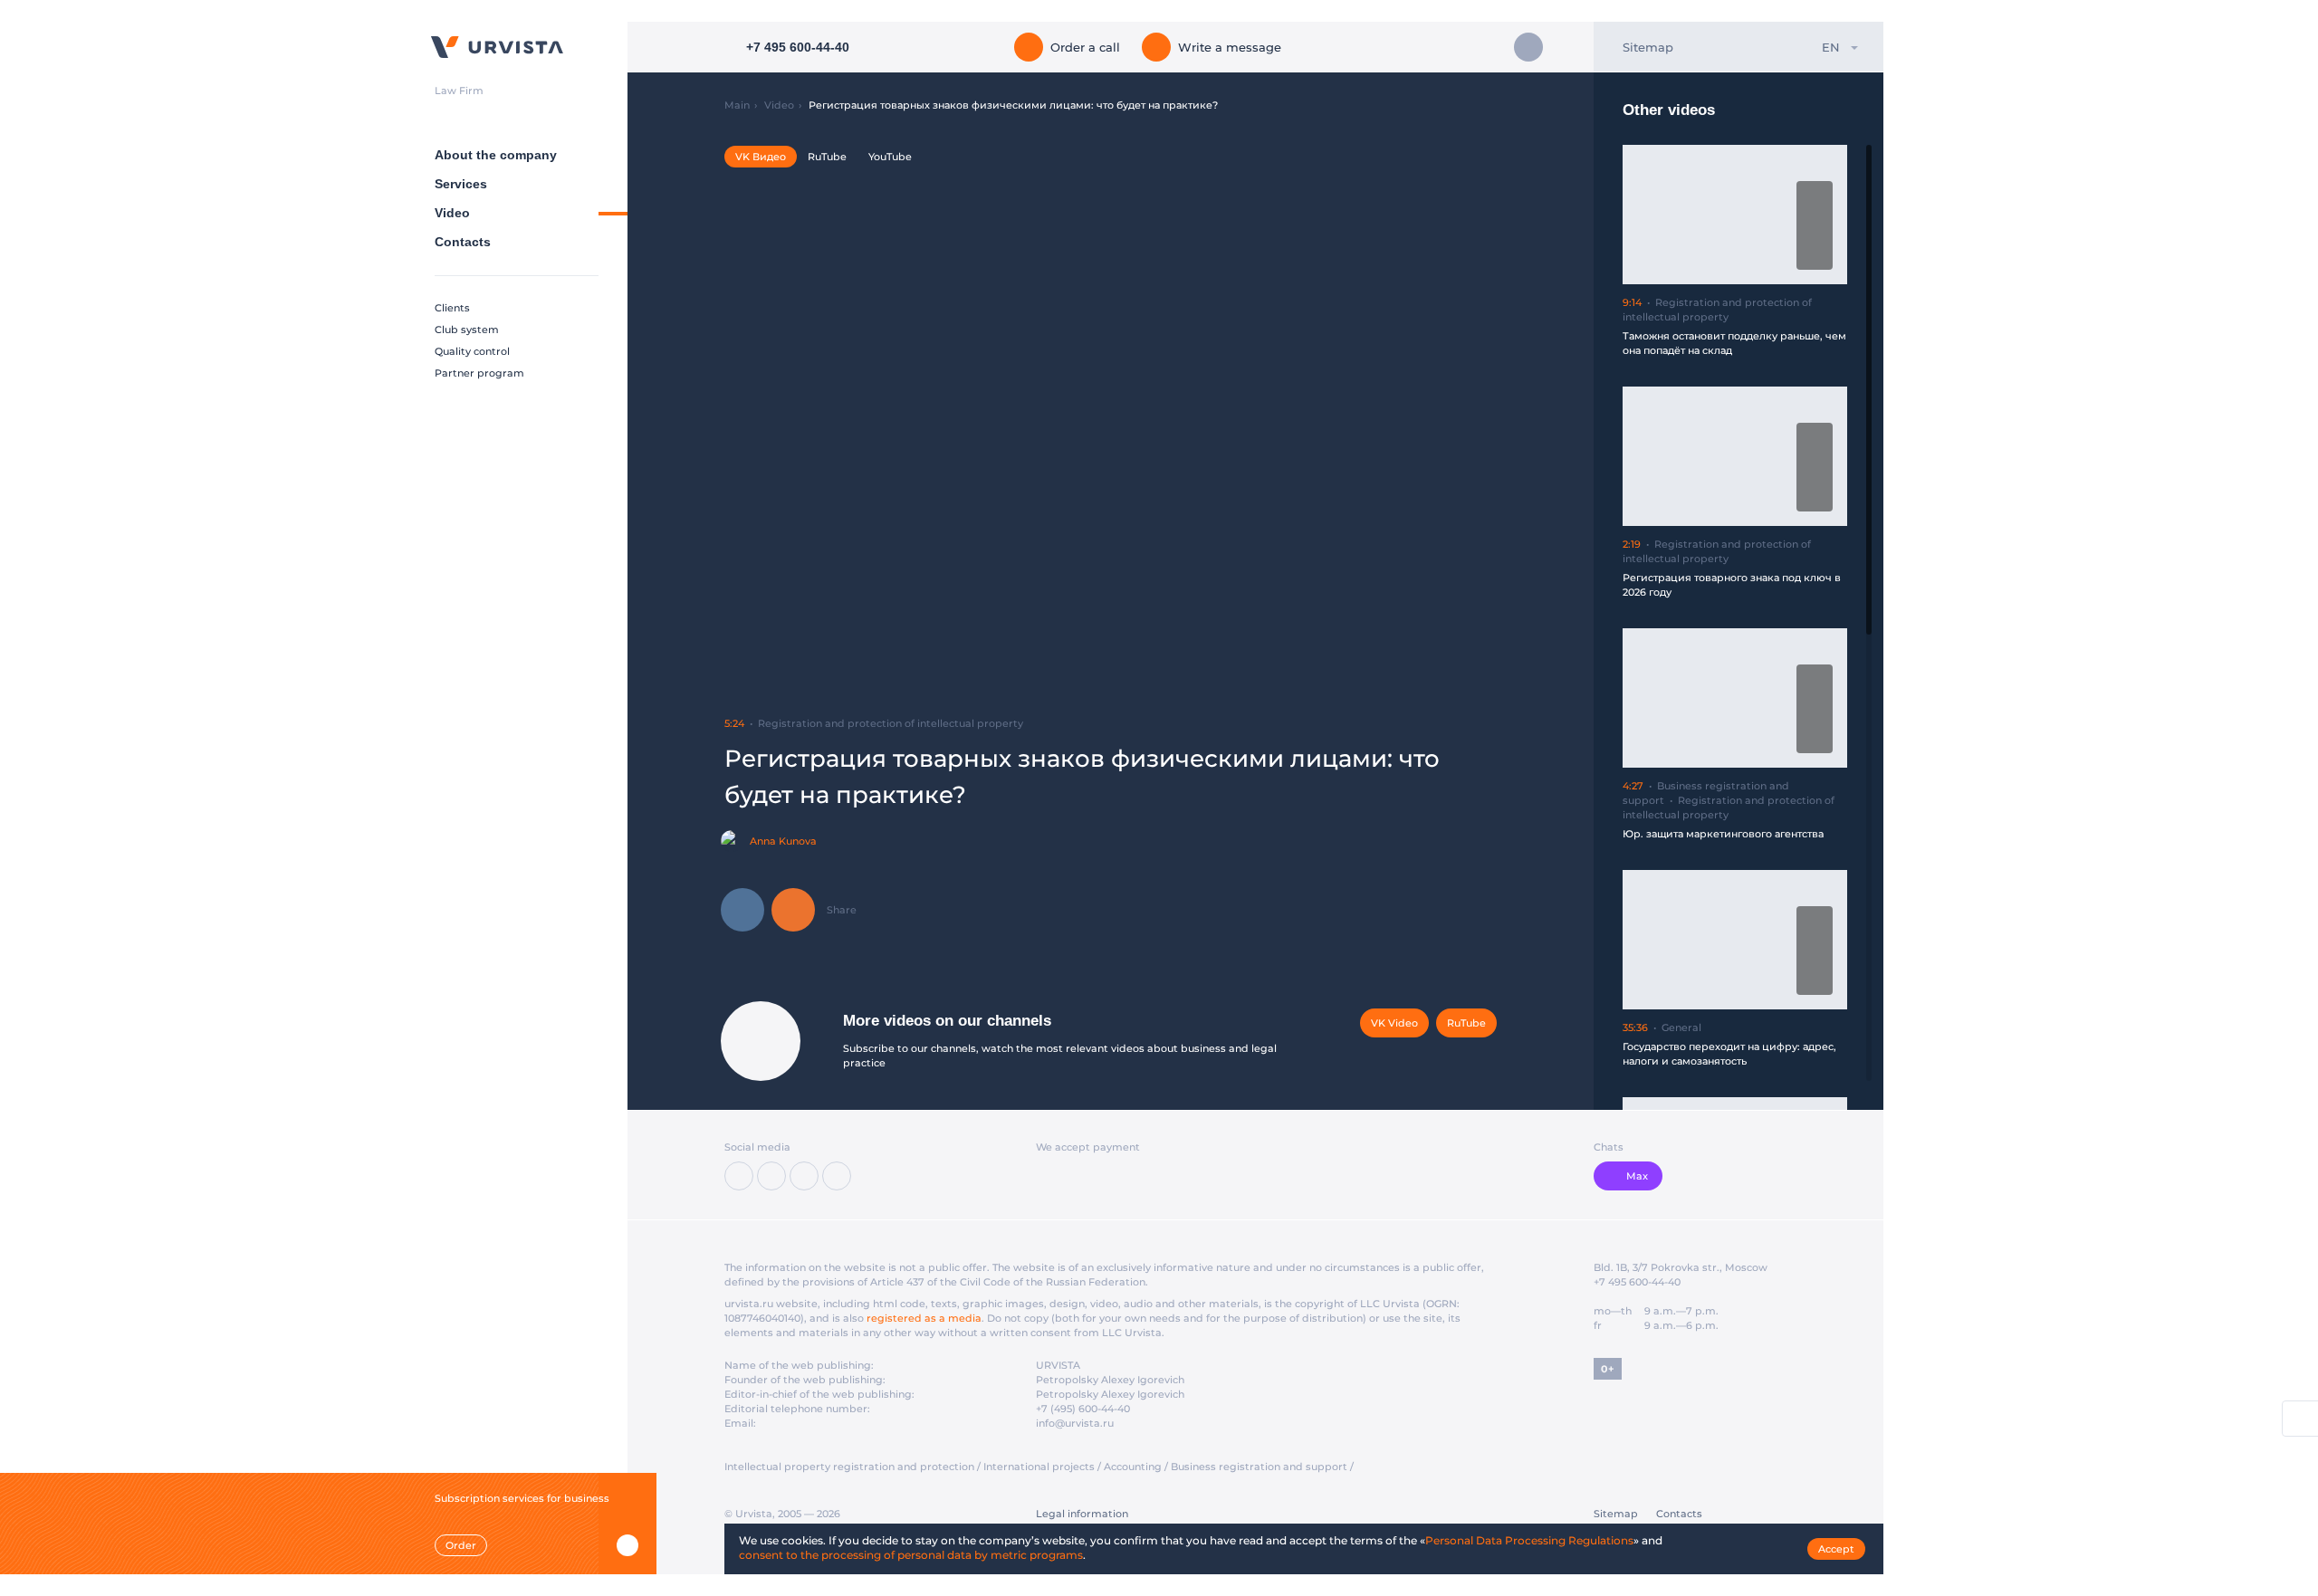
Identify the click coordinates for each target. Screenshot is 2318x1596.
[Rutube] (804, 1176)
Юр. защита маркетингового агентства (1723, 834)
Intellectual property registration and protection (849, 1467)
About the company (496, 155)
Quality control (472, 351)
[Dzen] (771, 1176)
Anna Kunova (783, 841)
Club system (467, 330)
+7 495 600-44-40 (1637, 1282)
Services (461, 184)
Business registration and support (1259, 1467)
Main (737, 105)
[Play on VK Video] (1815, 225)
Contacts (463, 242)
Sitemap (1648, 47)
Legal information (1082, 1514)
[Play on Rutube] (1815, 196)
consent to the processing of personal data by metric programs (911, 1555)
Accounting (1133, 1467)
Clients (452, 308)
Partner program (479, 373)
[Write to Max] (1528, 47)
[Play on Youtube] (1815, 255)
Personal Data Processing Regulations (1529, 1540)
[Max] (837, 1176)
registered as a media (924, 1318)
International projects (1039, 1467)
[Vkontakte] (739, 1176)
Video (452, 213)
